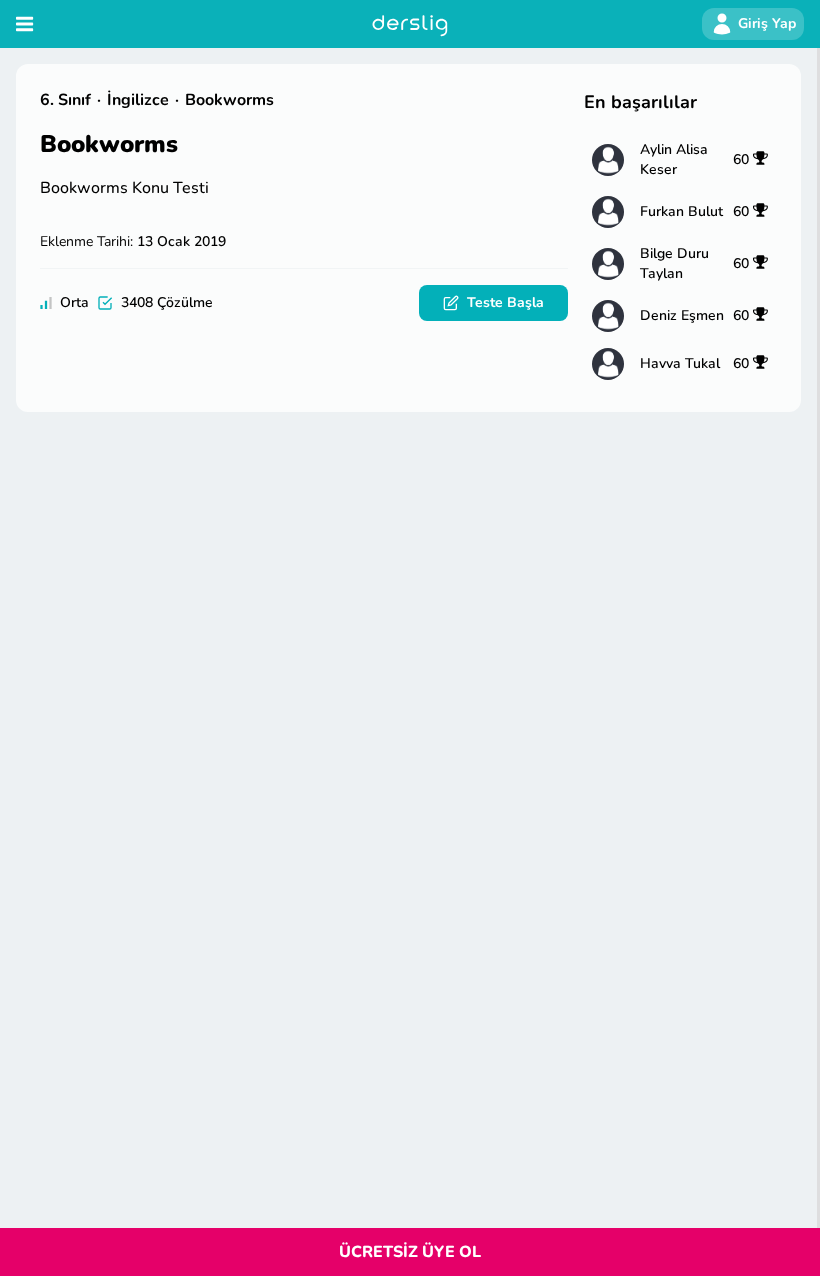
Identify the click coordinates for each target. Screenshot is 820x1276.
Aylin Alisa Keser (674, 159)
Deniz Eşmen (682, 315)
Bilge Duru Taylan (674, 263)
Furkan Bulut (681, 211)
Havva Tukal (680, 363)
